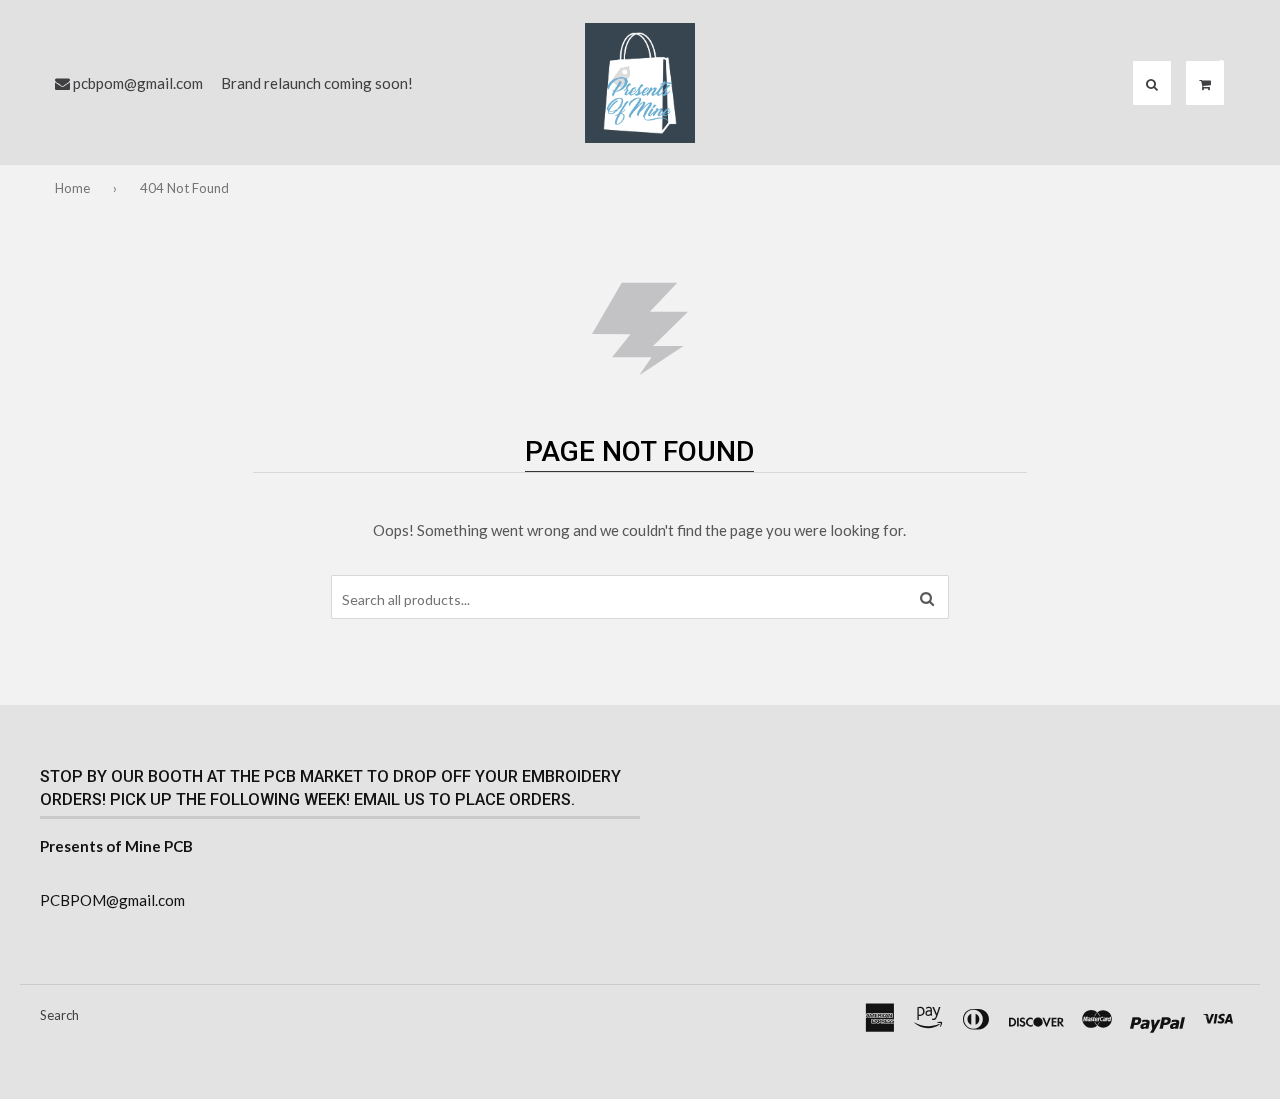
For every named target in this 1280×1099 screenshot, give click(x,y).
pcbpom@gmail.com (138, 83)
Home (72, 188)
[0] (1205, 84)
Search (59, 1015)
